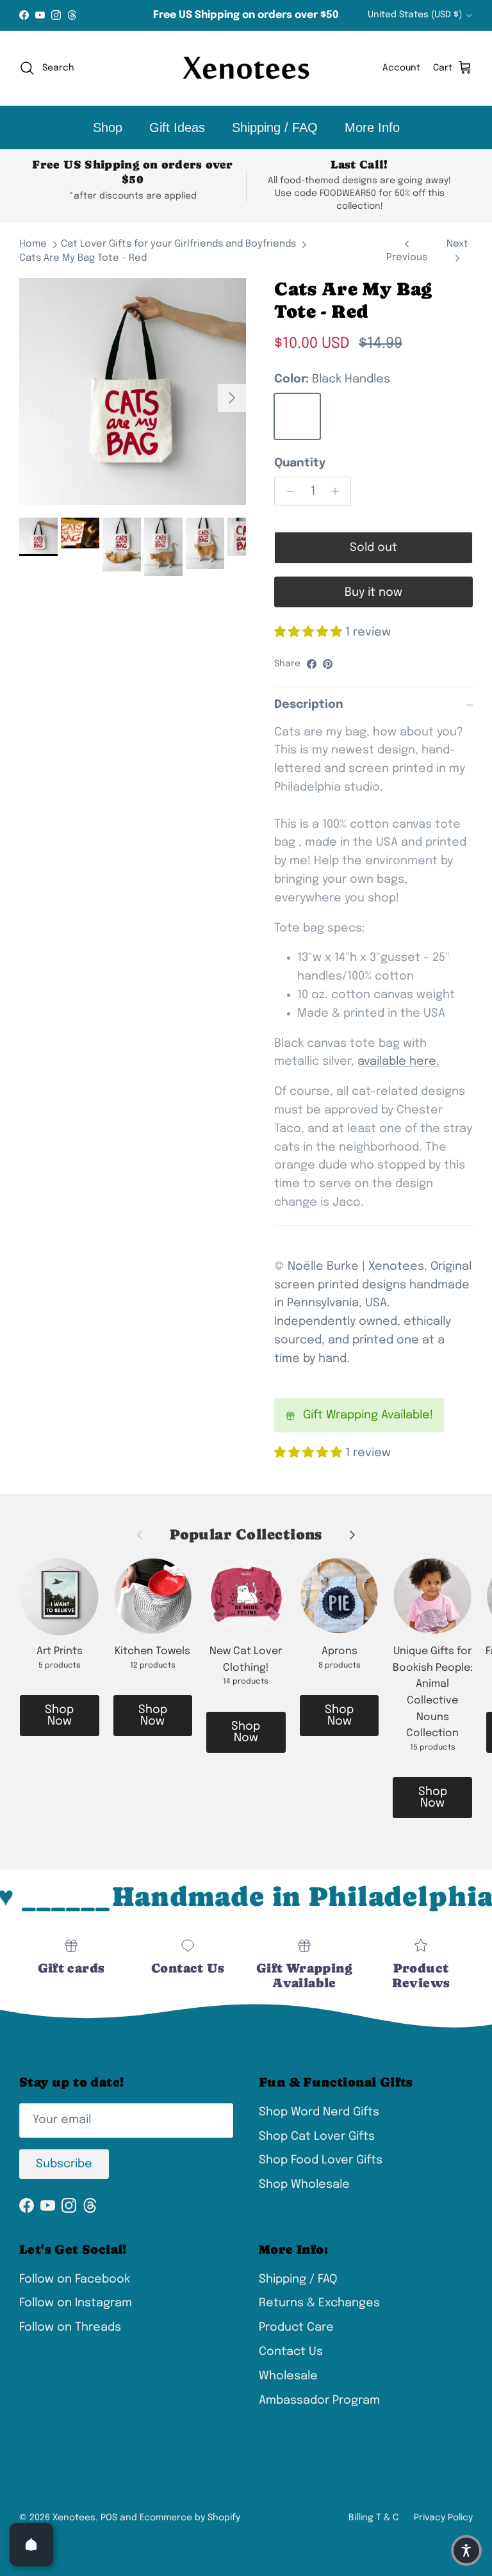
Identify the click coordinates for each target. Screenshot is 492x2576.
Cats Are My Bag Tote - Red (83, 258)
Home (33, 244)
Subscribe (64, 2164)
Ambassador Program (319, 2400)
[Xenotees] (246, 68)
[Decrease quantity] (287, 491)
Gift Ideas (177, 127)
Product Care (296, 2327)
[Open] (31, 2545)
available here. (398, 1062)
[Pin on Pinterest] (328, 664)
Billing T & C (373, 2518)
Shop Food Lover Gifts (321, 2160)
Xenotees (74, 2518)
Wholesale (288, 2376)
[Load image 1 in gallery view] (133, 391)
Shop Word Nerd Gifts (319, 2112)
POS (109, 2518)
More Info (372, 127)
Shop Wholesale (304, 2185)
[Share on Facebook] (312, 664)
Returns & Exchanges (319, 2303)
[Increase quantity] (339, 491)
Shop (108, 127)
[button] (466, 2550)
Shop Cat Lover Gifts (317, 2137)
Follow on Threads (70, 2327)
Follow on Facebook (75, 2279)
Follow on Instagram (76, 2303)
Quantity (300, 463)
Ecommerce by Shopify (190, 2518)
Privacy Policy (443, 2518)
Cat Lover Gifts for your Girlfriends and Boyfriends (178, 244)
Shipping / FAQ (275, 127)
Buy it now (373, 593)
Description (309, 705)
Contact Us (291, 2352)
